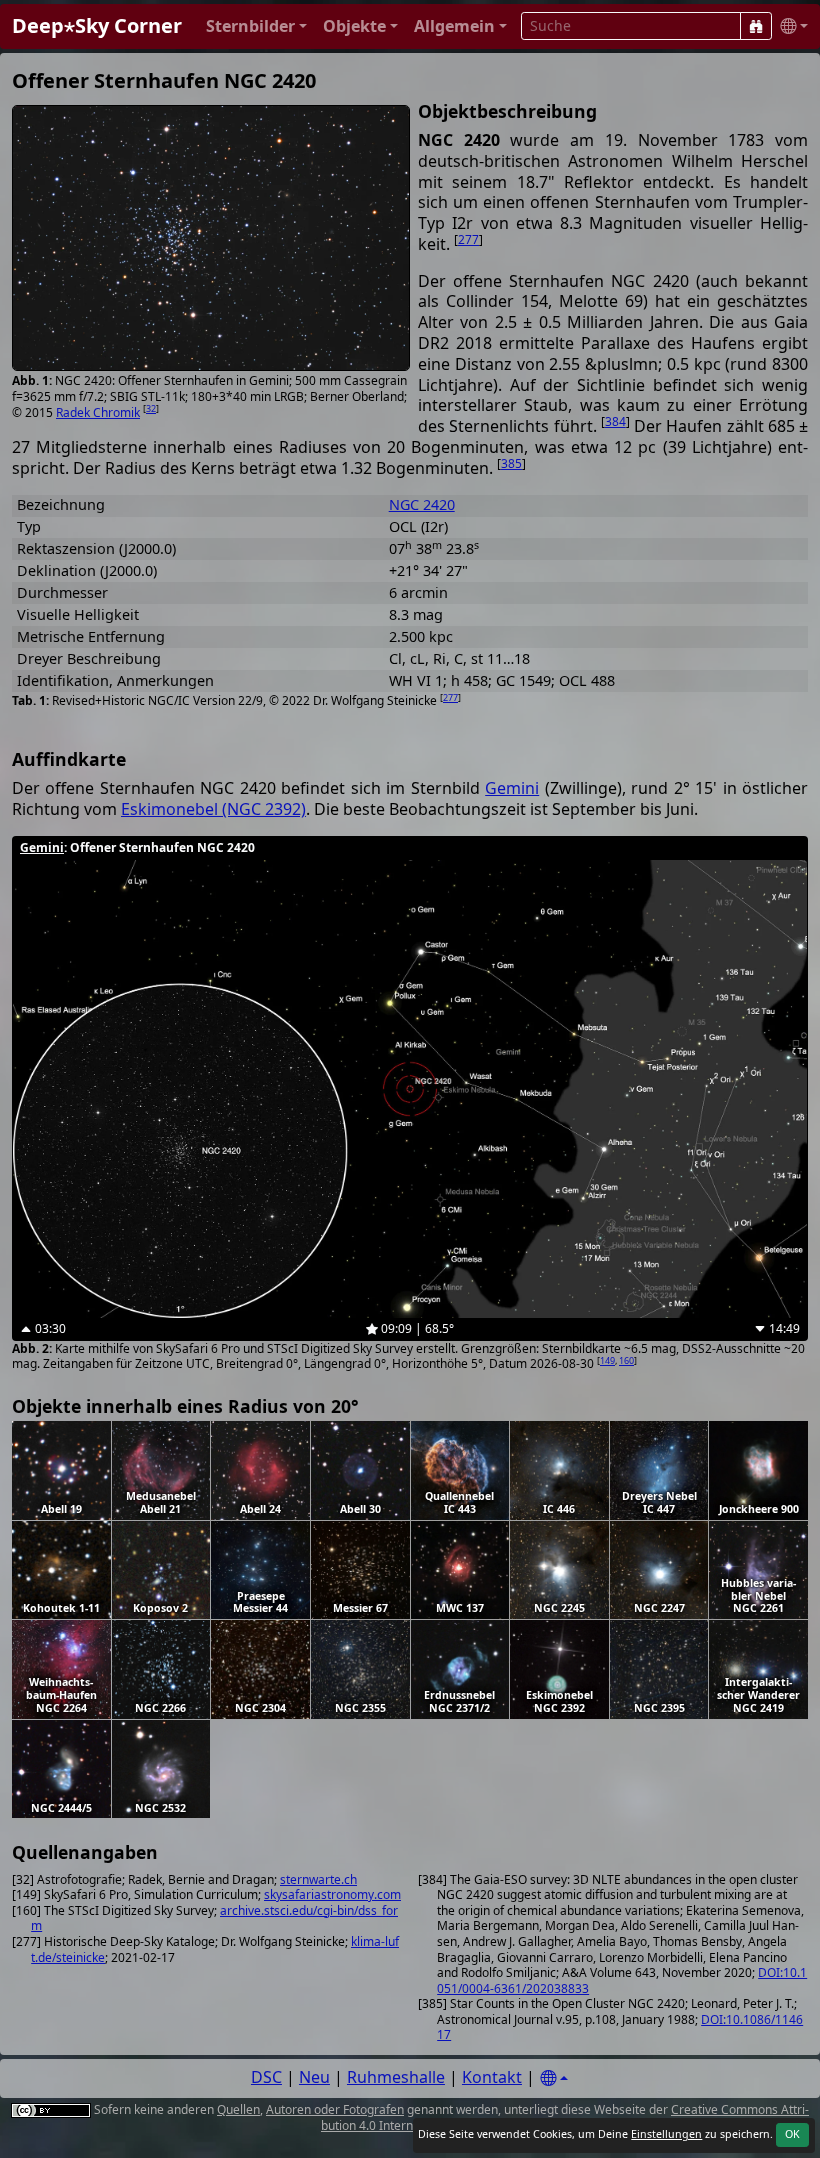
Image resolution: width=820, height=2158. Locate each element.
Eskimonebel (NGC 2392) (213, 809)
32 (151, 408)
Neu (314, 2077)
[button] (256, 26)
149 (607, 1360)
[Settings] (554, 2078)
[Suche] (756, 26)
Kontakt (492, 2077)
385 (511, 463)
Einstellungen (666, 2134)
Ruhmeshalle (396, 2077)
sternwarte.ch (318, 1879)
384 (615, 421)
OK (792, 2134)
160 (626, 1360)
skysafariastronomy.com (332, 1894)
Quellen (238, 2109)
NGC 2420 (422, 504)
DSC (266, 2077)
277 (468, 239)
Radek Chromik (98, 412)
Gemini (512, 788)
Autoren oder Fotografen (335, 2109)
